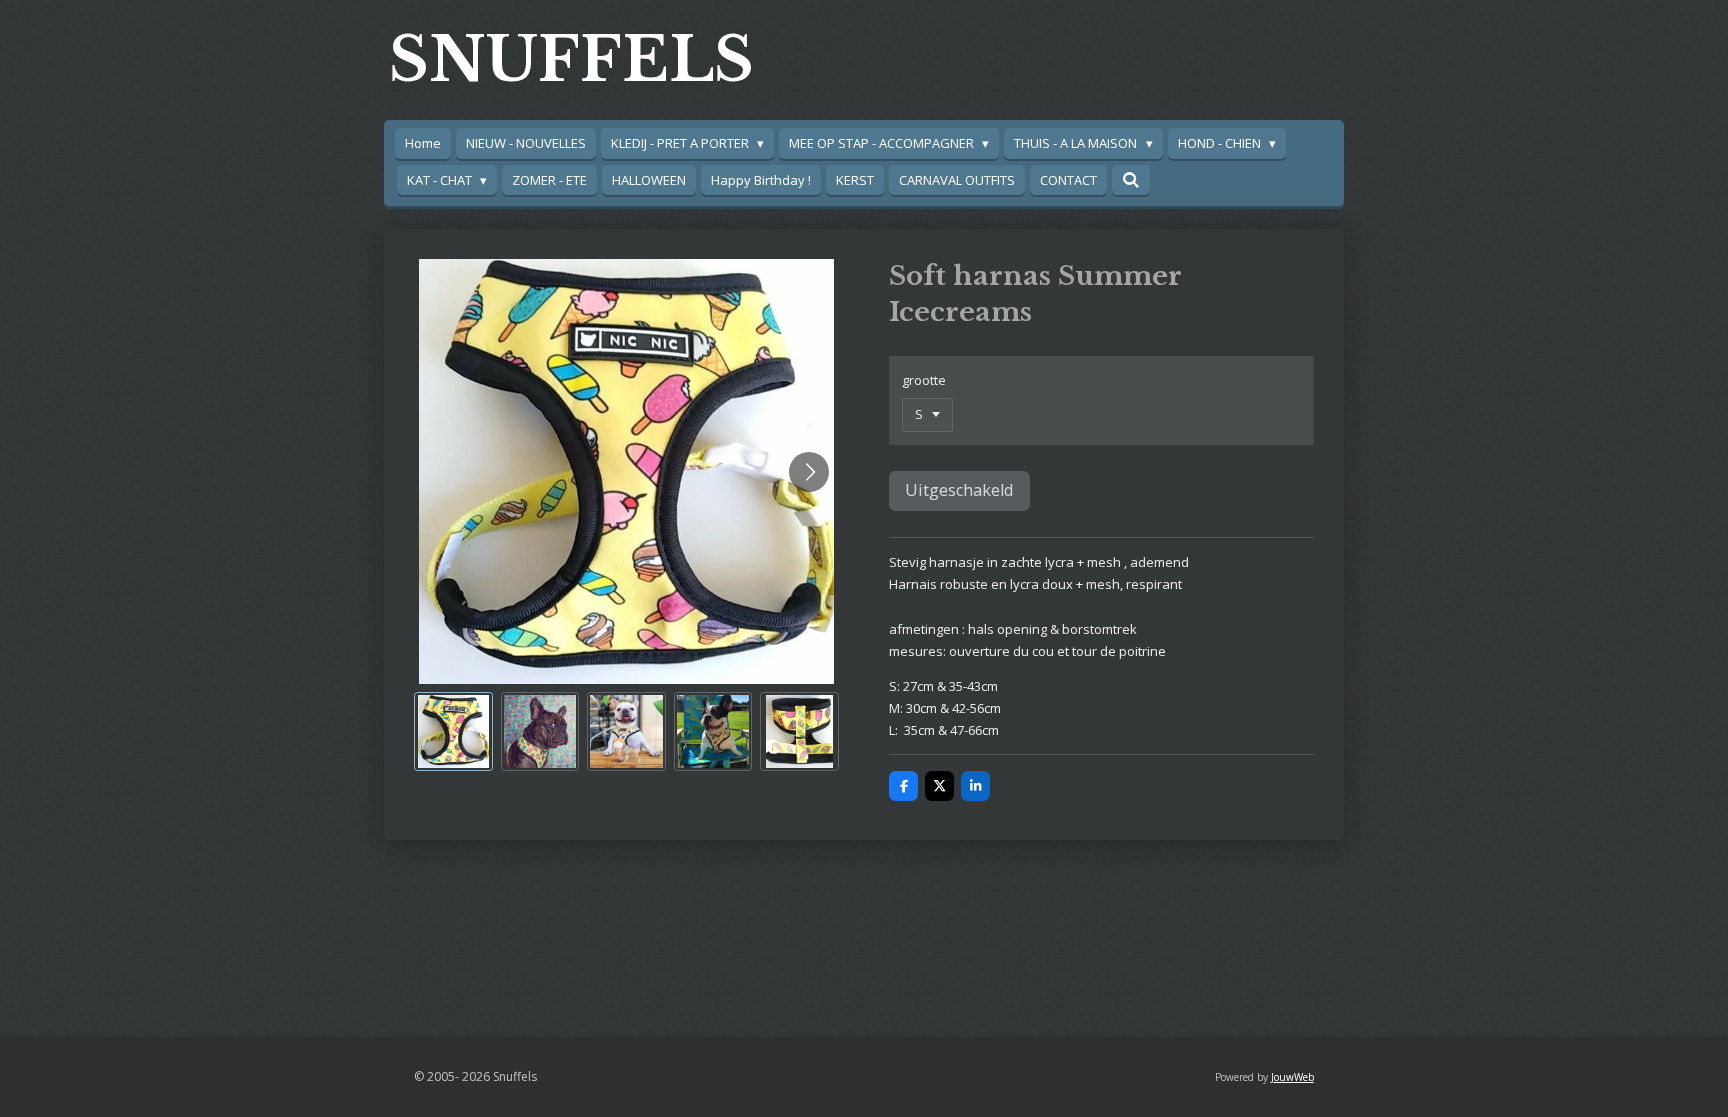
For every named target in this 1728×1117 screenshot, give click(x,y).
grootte (924, 380)
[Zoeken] (1131, 180)
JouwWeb (1292, 1077)
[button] (453, 731)
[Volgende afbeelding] (809, 472)
